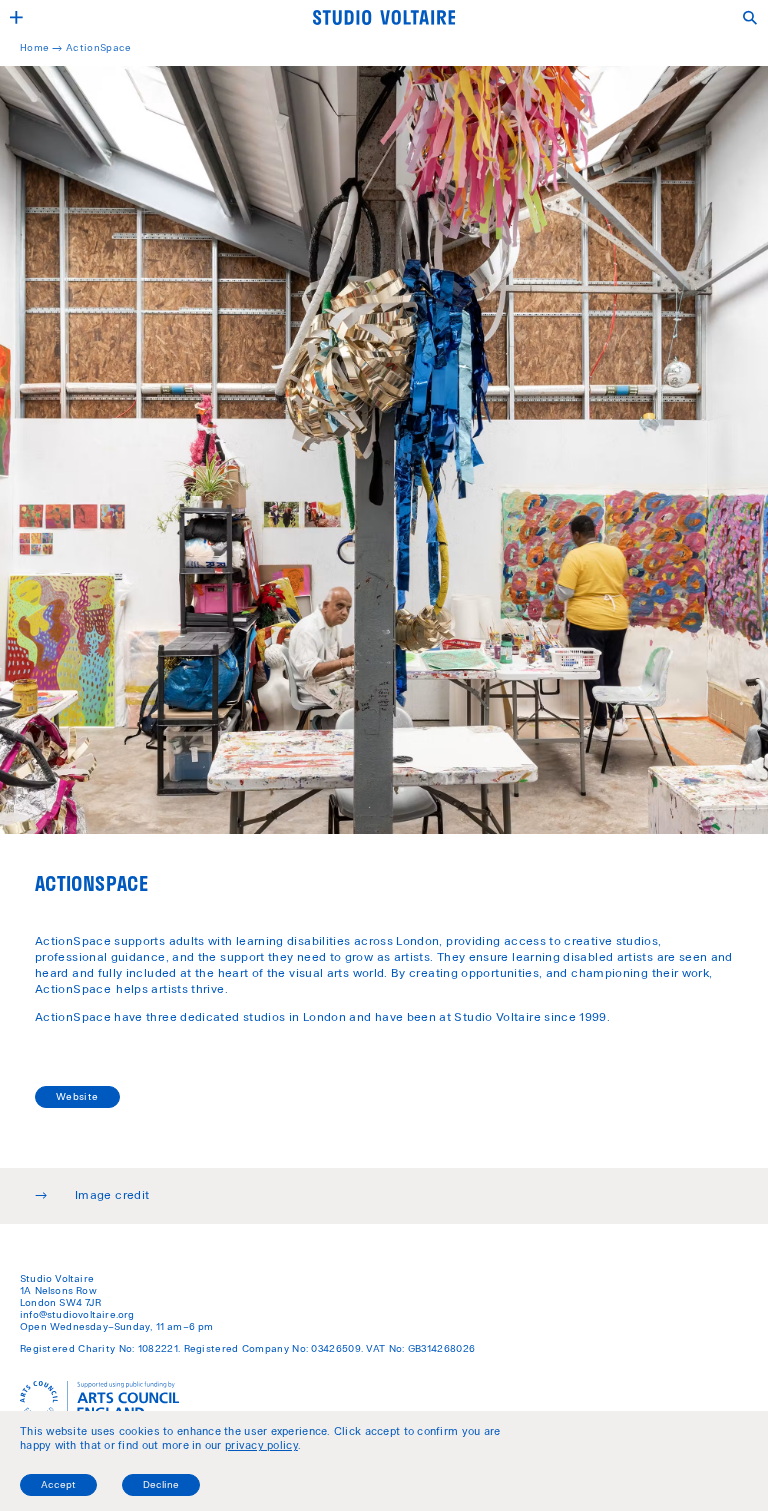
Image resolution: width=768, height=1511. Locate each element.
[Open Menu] (16, 17)
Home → (43, 49)
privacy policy (261, 1446)
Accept (58, 1486)
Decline (161, 1486)
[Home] (384, 17)
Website (77, 1098)
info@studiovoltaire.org (77, 1316)
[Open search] (750, 17)
